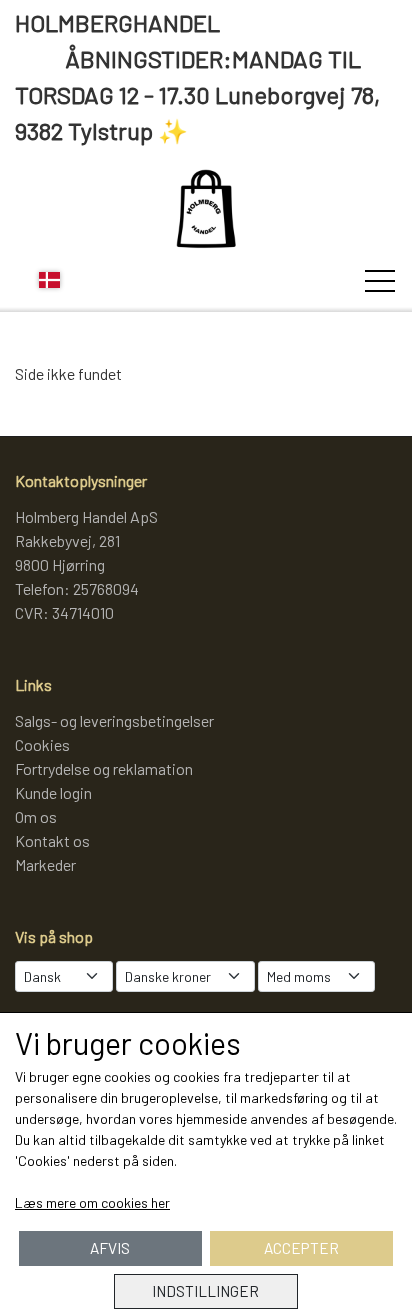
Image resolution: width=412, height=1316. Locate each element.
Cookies (42, 744)
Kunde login (53, 792)
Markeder (45, 864)
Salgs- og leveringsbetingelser (114, 720)
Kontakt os (52, 840)
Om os (36, 816)
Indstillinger (205, 1291)
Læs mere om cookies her (92, 1202)
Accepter (301, 1248)
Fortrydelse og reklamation (104, 768)
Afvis (110, 1248)
